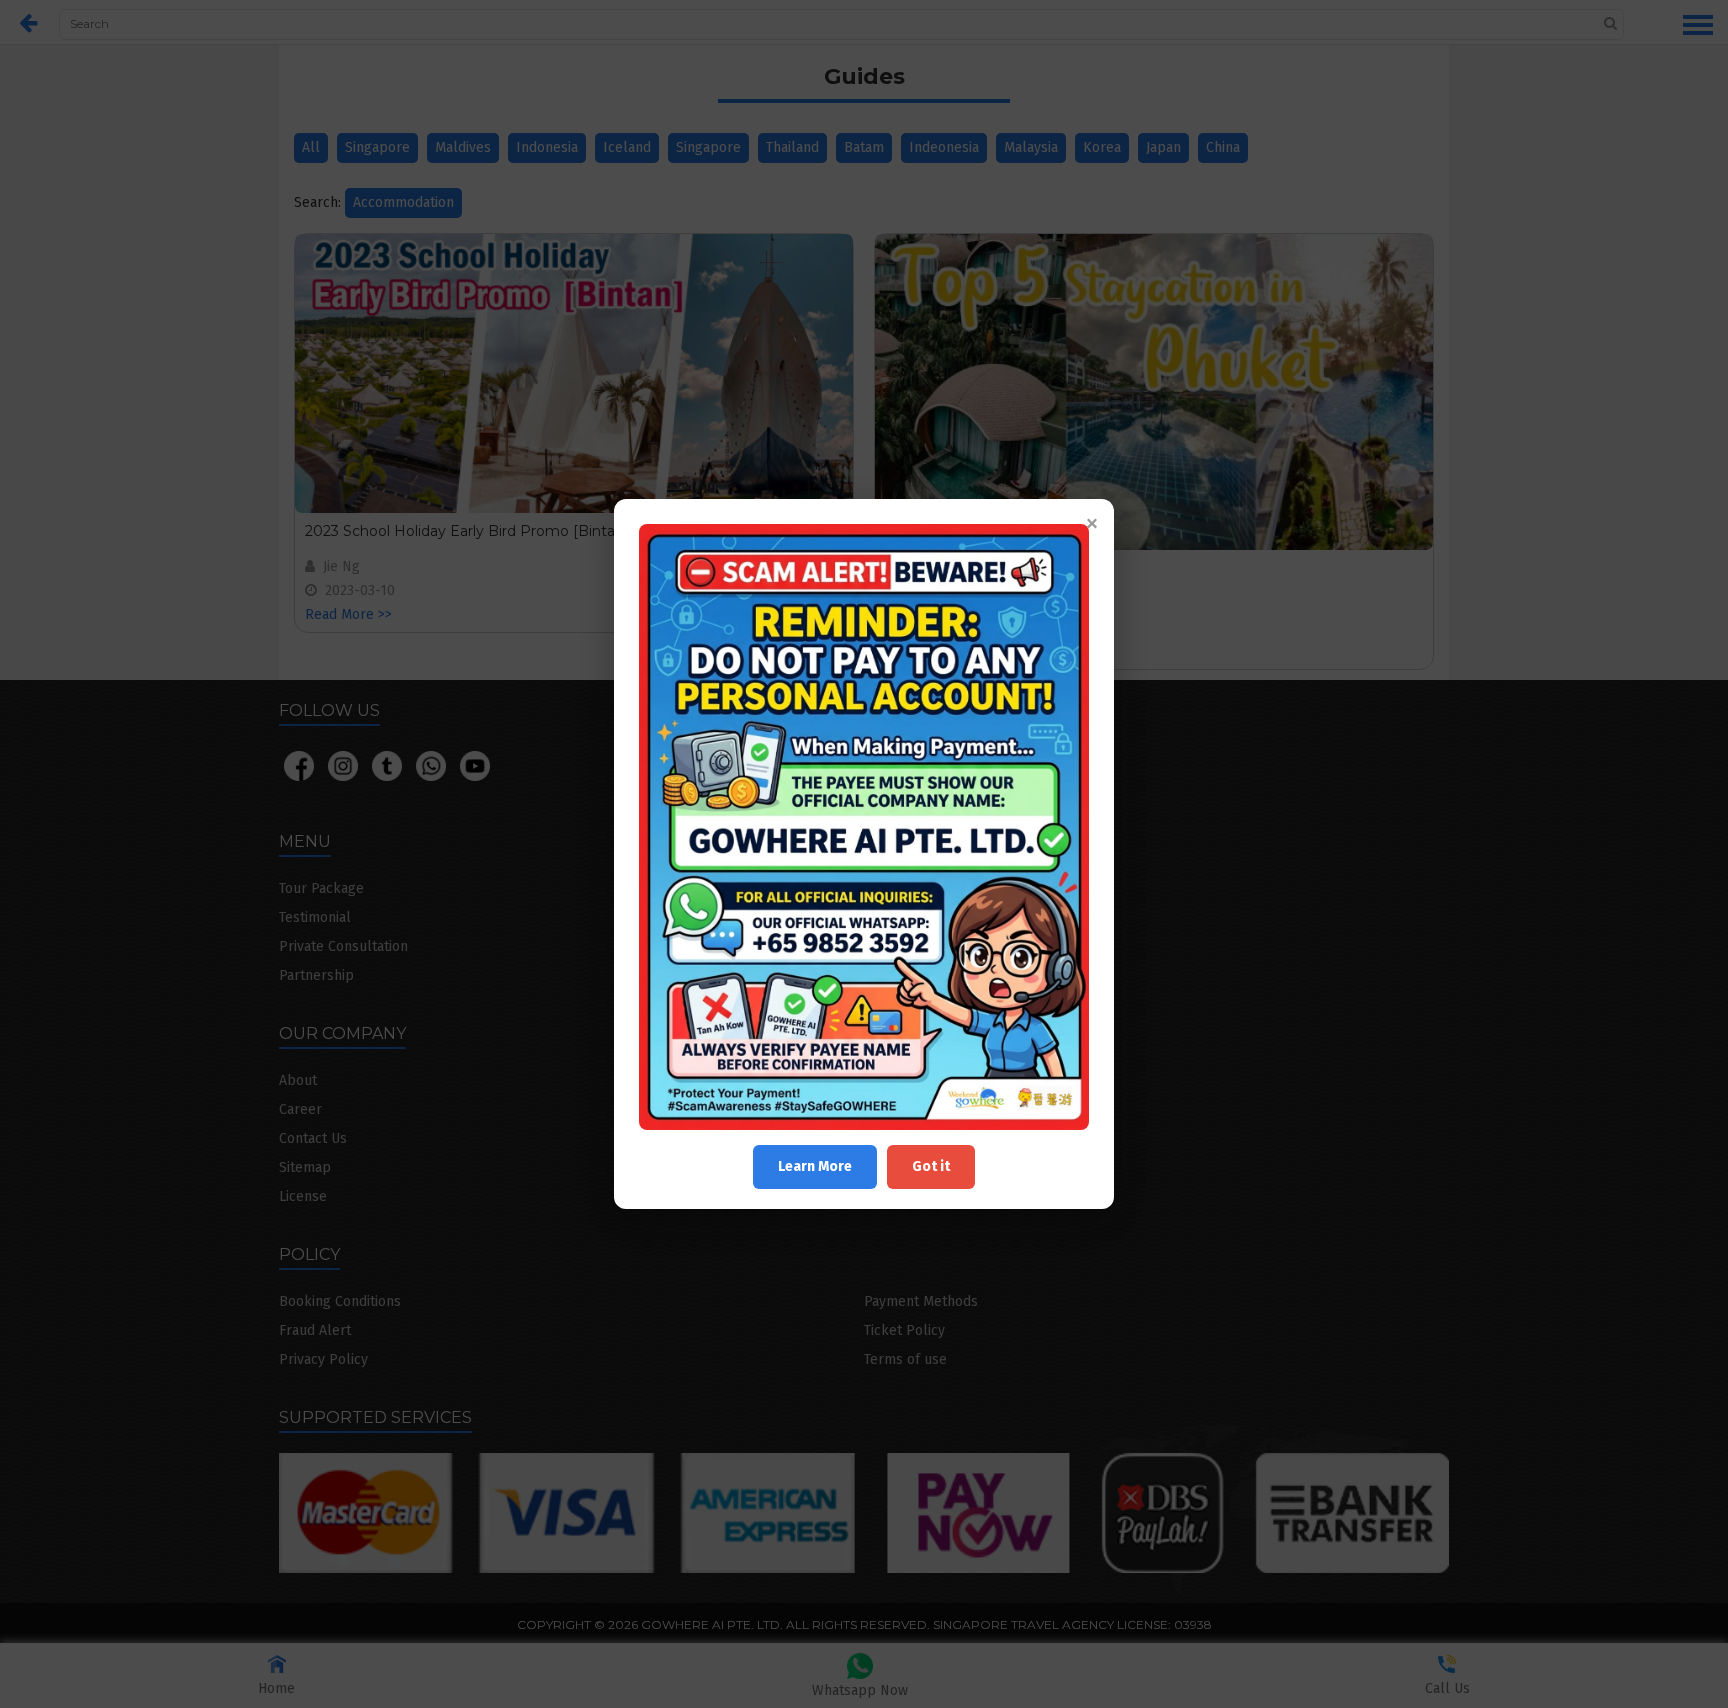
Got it (931, 1166)
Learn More (815, 1166)
